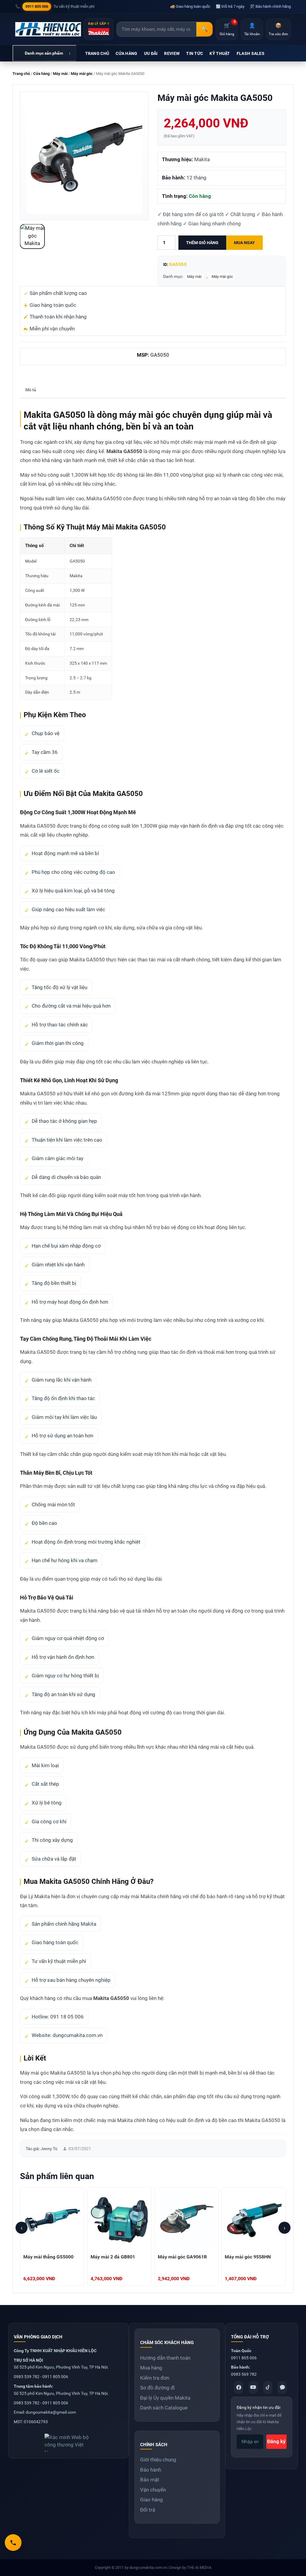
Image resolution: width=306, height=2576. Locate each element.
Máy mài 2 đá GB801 (113, 2257)
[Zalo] (282, 2387)
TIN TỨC (195, 53)
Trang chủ (21, 74)
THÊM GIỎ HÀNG (202, 243)
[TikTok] (268, 2387)
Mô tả (31, 390)
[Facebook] (239, 2387)
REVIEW (172, 53)
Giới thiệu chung (158, 2460)
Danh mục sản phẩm (44, 53)
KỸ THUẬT (220, 53)
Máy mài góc (82, 74)
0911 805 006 (37, 6)
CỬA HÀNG (126, 53)
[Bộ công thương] (68, 2440)
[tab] (31, 390)
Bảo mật (150, 2480)
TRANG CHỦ (97, 53)
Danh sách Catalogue (164, 2408)
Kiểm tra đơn (155, 2378)
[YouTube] (253, 2387)
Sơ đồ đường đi (157, 2388)
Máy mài (60, 74)
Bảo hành (151, 2470)
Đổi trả (148, 2510)
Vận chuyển (153, 2490)
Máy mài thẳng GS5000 (48, 2257)
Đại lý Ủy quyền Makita (165, 2398)
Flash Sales (251, 53)
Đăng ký (276, 2441)
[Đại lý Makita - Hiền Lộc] (48, 29)
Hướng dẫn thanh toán (165, 2358)
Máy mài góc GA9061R (182, 2257)
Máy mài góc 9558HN (248, 2257)
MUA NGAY (244, 243)
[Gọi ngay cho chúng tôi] (13, 2543)
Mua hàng (151, 2368)
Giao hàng (152, 2500)
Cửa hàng (41, 74)
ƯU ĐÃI (151, 53)
